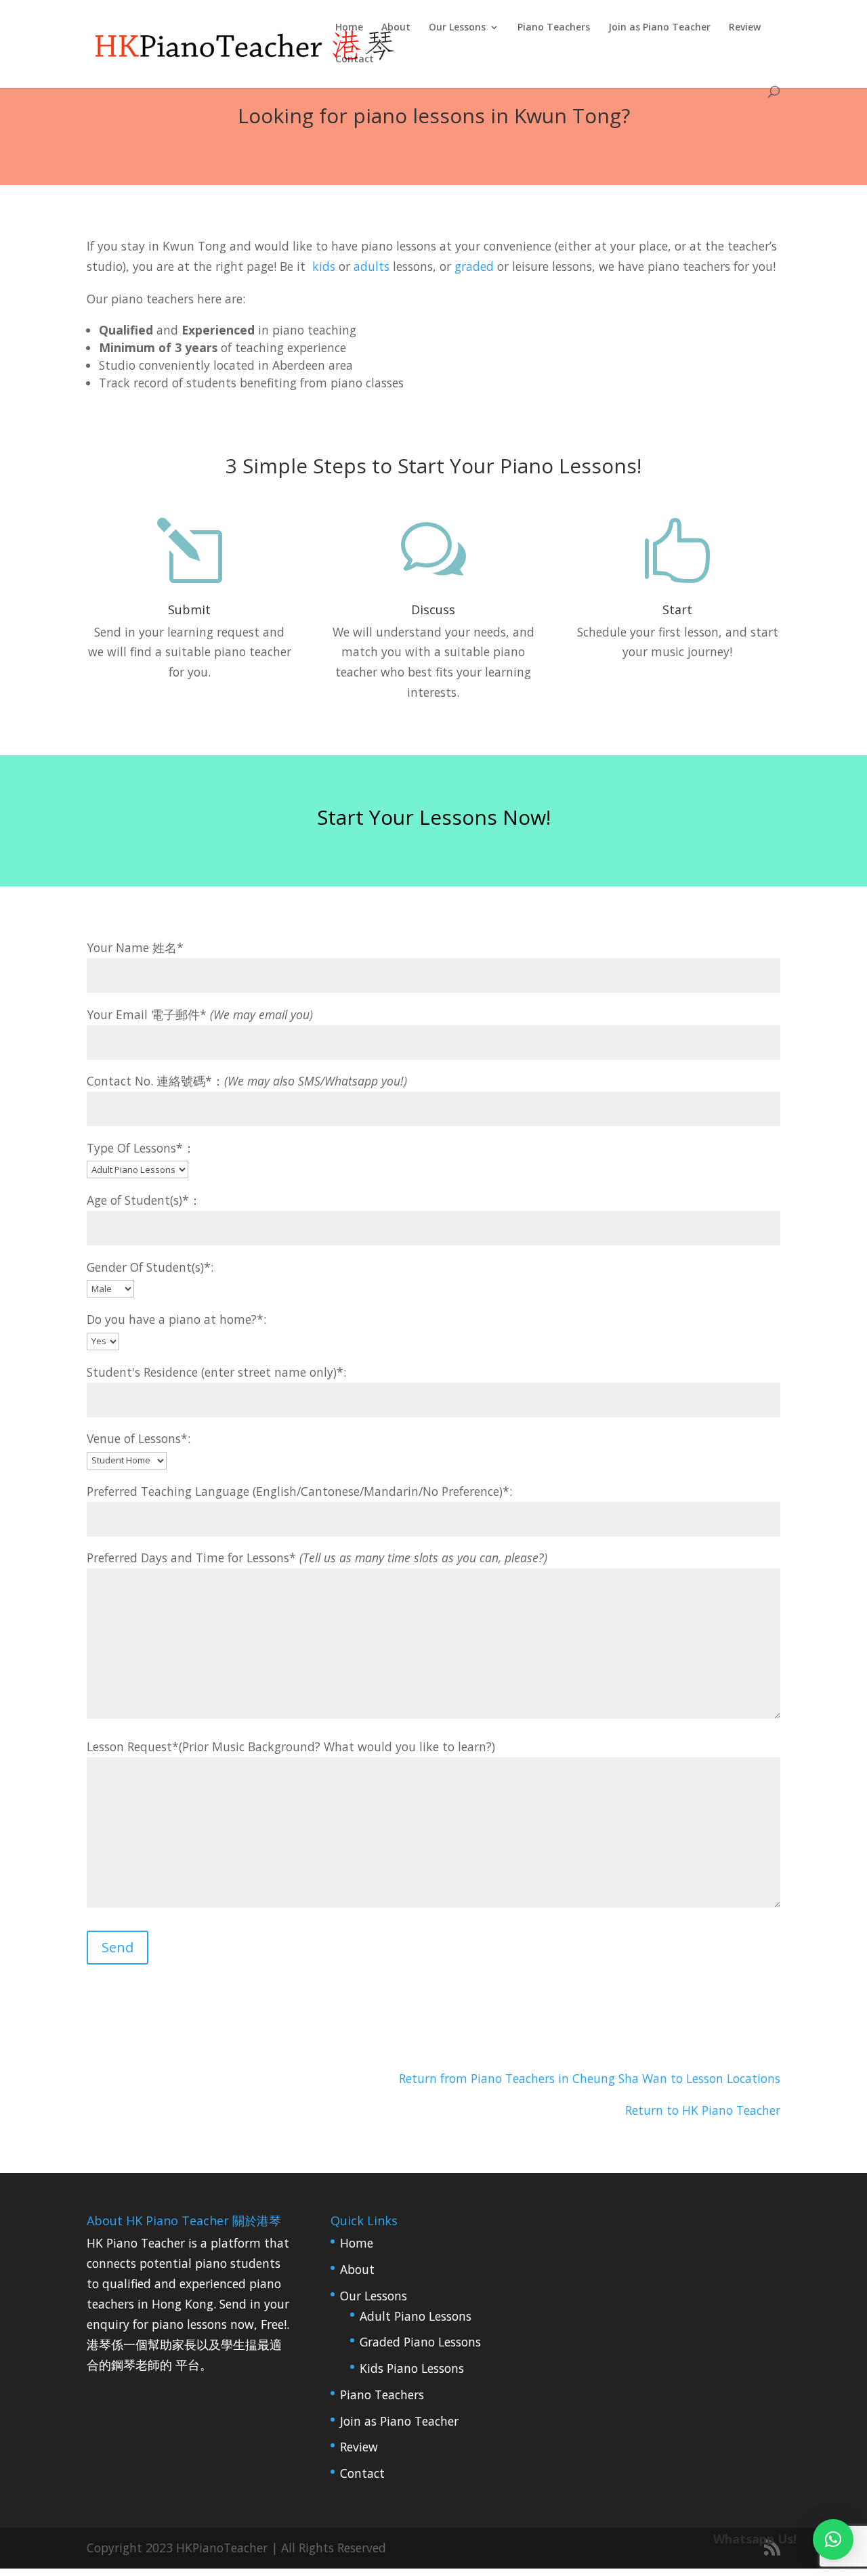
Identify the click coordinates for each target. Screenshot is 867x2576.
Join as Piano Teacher (659, 28)
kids (324, 266)
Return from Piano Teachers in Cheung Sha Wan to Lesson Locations (590, 2078)
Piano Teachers (554, 28)
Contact (355, 60)
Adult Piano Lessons (416, 2316)
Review (745, 28)
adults (372, 266)
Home (349, 28)
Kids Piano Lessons (412, 2368)
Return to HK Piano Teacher (703, 2110)
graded (474, 266)
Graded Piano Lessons (420, 2342)
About (396, 28)
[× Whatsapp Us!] (833, 2539)
